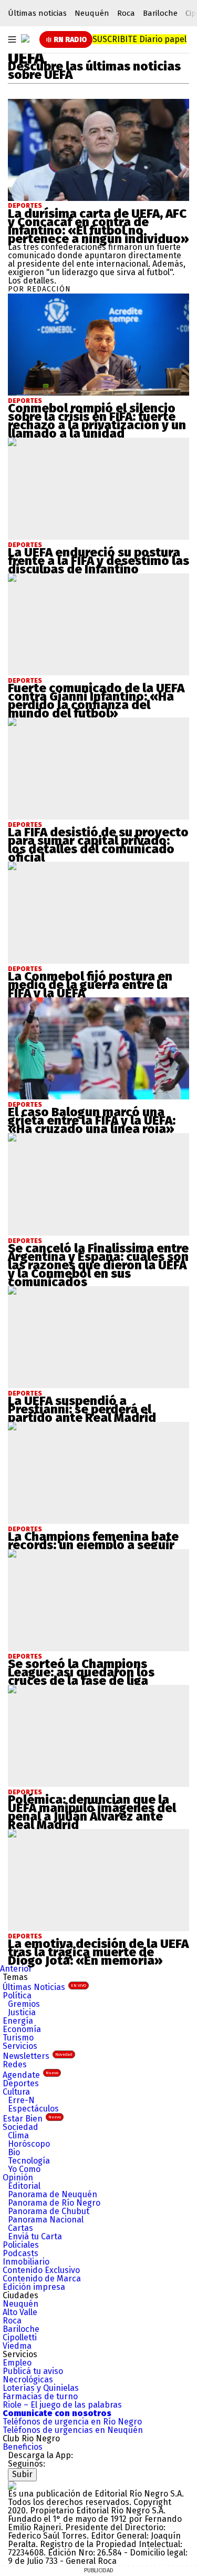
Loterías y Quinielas (41, 2388)
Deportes (25, 206)
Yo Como (24, 2169)
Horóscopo (29, 2144)
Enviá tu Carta (35, 2236)
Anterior (16, 1969)
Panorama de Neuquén (53, 2194)
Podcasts (20, 2253)
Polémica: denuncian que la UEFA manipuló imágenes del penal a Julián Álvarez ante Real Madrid (92, 1812)
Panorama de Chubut (49, 2211)
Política (17, 1996)
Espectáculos (33, 2109)
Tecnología (29, 2161)
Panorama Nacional (46, 2220)
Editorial (24, 2186)
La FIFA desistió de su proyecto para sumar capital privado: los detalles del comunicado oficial (98, 845)
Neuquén (92, 13)
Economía (22, 2029)
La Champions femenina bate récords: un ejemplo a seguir (93, 1541)
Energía (18, 2021)
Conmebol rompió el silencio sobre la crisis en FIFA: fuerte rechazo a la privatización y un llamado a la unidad (97, 421)
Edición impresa (34, 2287)
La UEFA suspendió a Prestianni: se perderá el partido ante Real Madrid (82, 1409)
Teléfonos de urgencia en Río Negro (72, 2422)
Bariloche (160, 13)
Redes (15, 2064)
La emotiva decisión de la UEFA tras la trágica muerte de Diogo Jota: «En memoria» (98, 1952)
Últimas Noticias (44, 1987)
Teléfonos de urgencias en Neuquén (73, 2430)
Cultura (16, 2092)
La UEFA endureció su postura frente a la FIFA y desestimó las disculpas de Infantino (98, 561)
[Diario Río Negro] (25, 38)
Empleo (17, 2363)
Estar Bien (32, 2119)
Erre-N (21, 2100)
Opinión (18, 2178)
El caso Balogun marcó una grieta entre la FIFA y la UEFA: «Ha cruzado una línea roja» (92, 1120)
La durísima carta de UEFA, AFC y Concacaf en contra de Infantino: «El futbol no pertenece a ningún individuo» (98, 226)
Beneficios (23, 2447)
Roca (126, 13)
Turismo (18, 2038)
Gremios (24, 2004)
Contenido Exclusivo (41, 2270)
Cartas (20, 2228)
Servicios (20, 2046)
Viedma (17, 2346)
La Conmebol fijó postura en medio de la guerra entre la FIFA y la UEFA (90, 985)
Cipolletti (20, 2337)
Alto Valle (20, 2312)
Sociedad (20, 2127)
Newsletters (38, 2056)
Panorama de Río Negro (54, 2203)
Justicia (22, 2012)
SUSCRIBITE (139, 39)
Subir (22, 2474)
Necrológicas (28, 2380)
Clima (18, 2135)
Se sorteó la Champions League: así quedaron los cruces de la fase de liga (81, 1672)
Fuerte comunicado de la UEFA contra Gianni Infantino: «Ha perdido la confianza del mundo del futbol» (96, 701)
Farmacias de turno (40, 2396)
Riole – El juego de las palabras (62, 2405)
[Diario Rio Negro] (12, 2485)
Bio (14, 2152)
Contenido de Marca (42, 2279)
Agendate (30, 2075)
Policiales (21, 2245)
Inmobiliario (26, 2262)
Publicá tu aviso (33, 2371)
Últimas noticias (37, 13)
